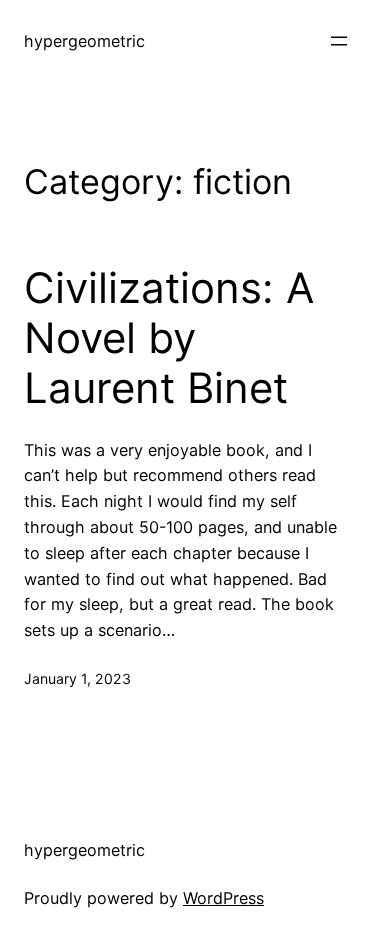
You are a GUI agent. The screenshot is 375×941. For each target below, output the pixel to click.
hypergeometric (84, 41)
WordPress (223, 898)
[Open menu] (339, 41)
